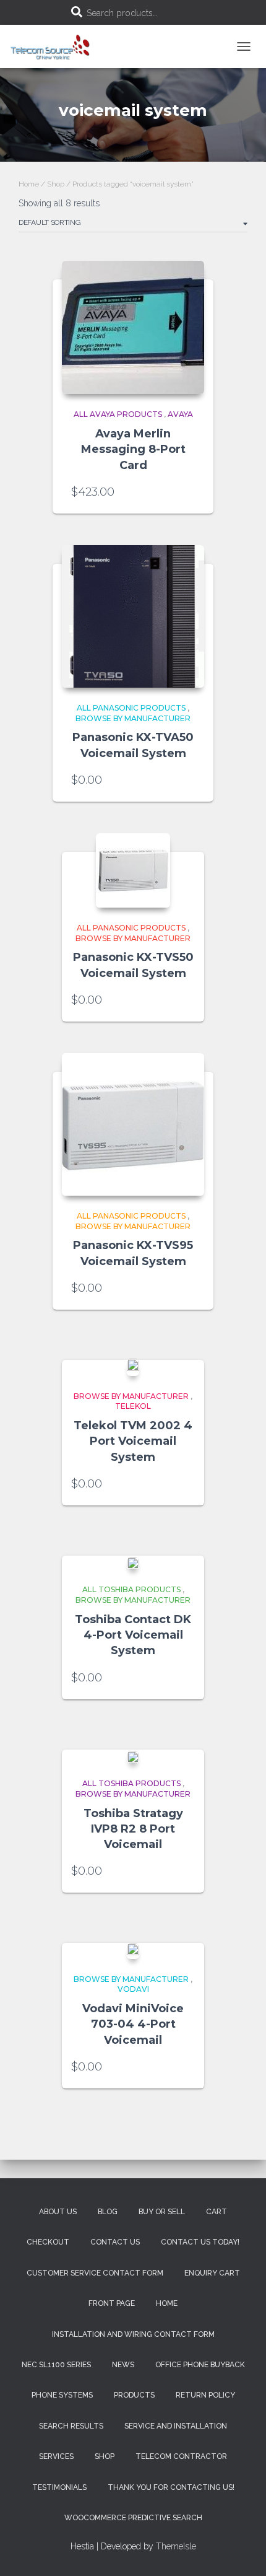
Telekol (133, 1406)
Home (29, 184)
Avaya (180, 414)
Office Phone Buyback (200, 2365)
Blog (108, 2212)
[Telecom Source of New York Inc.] (56, 46)
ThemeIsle (176, 2546)
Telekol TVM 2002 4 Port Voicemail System (133, 1441)
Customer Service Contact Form (95, 2273)
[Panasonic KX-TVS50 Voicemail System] (133, 870)
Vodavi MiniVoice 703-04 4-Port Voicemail (133, 2024)
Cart (217, 2212)
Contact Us (115, 2242)
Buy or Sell (162, 2212)
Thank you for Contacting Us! (171, 2487)
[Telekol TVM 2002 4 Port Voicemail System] (133, 1367)
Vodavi (133, 1989)
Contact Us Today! (200, 2242)
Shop (56, 184)
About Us (58, 2212)
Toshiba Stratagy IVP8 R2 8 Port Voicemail (133, 1829)
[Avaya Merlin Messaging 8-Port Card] (133, 327)
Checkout (48, 2242)
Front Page (112, 2303)
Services (56, 2456)
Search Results (71, 2426)
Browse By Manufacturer (133, 718)
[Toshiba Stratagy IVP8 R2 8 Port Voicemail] (133, 1757)
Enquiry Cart (212, 2273)
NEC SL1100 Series (56, 2365)
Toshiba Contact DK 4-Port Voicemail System (133, 1635)
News (123, 2365)
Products (134, 2395)
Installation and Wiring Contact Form (133, 2334)
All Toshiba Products (131, 1589)
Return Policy (205, 2395)
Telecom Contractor (181, 2456)
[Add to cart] (189, 492)
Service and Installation (176, 2426)
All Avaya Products (118, 414)
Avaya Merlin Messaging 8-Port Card (133, 449)
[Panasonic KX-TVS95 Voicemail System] (133, 1124)
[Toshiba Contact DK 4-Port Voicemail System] (133, 1563)
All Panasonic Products (131, 708)
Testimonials (59, 2487)
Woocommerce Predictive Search (133, 2518)
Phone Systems (62, 2395)
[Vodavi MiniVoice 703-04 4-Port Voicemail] (133, 1951)
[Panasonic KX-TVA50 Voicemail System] (133, 616)
